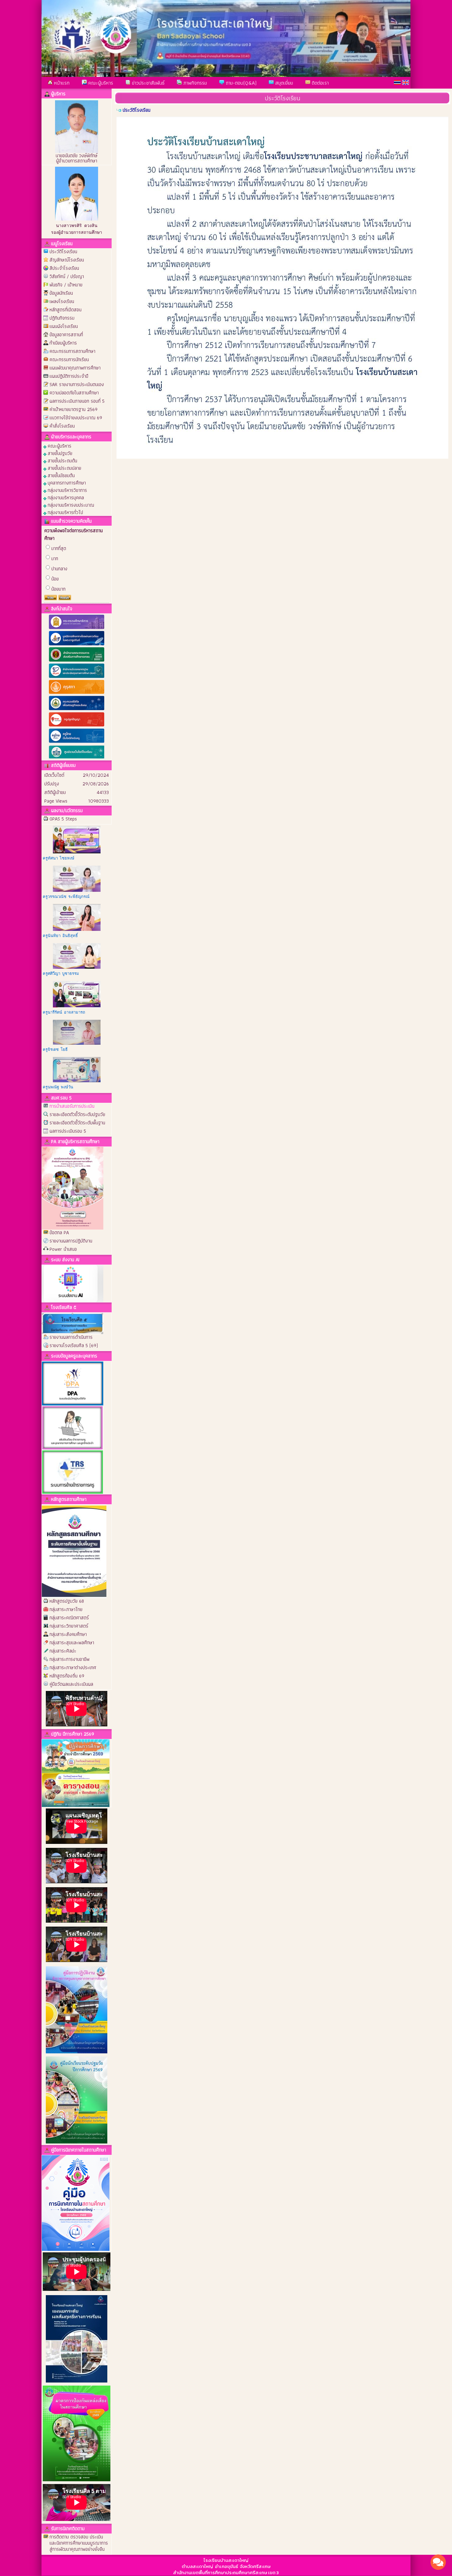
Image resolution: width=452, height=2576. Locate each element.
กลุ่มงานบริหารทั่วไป (65, 512)
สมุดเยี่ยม (283, 83)
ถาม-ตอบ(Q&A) (240, 83)
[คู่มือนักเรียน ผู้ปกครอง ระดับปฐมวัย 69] (77, 2142)
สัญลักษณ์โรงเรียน (67, 260)
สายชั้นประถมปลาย (64, 468)
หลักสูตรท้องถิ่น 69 (67, 1676)
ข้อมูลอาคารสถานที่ (66, 335)
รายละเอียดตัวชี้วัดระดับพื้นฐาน (77, 1123)
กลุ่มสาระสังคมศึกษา (68, 1634)
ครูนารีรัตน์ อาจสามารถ (64, 1012)
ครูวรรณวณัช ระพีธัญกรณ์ (66, 897)
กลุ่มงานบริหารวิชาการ (67, 490)
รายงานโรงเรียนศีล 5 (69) (74, 1345)
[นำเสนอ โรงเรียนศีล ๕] (73, 1323)
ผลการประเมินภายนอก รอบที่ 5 (77, 401)
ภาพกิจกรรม (194, 83)
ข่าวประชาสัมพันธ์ (147, 83)
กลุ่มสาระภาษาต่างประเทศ (73, 1667)
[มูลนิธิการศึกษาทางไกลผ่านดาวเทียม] (77, 645)
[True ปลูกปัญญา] (77, 726)
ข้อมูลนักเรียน (61, 293)
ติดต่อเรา (319, 83)
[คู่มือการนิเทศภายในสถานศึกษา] (76, 2202)
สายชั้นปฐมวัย (59, 453)
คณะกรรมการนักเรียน (69, 359)
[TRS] (73, 1471)
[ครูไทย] (77, 742)
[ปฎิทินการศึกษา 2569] (76, 1755)
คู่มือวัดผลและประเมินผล (71, 1684)
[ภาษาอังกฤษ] (406, 82)
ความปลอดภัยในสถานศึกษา (74, 393)
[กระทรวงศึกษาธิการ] (77, 629)
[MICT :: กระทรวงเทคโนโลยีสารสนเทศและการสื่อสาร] (77, 710)
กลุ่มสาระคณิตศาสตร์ (69, 1618)
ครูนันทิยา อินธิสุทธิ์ (60, 936)
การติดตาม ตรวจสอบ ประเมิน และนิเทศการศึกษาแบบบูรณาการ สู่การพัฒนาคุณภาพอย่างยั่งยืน (79, 2543)
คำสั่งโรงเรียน (62, 426)
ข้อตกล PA (59, 1232)
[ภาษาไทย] (397, 82)
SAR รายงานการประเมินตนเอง (77, 384)
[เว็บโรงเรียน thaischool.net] (77, 759)
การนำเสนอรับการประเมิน (72, 1106)
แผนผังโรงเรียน (64, 326)
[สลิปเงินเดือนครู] (73, 1427)
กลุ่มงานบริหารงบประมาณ (70, 505)
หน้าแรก (61, 83)
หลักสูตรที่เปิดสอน (65, 310)
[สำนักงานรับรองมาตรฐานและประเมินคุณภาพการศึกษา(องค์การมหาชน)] (77, 678)
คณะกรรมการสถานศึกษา (72, 351)
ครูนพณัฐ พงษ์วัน (58, 1087)
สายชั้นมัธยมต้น (61, 475)
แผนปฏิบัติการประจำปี (69, 376)
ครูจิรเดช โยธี (55, 1049)
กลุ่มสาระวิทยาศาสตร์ (69, 1626)
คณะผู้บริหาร (100, 83)
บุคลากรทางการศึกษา (66, 483)
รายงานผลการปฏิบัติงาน (71, 1241)
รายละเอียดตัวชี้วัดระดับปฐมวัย (77, 1114)
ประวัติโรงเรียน (63, 251)
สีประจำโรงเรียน (64, 268)
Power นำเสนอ (63, 1249)
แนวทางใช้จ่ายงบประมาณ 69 (76, 418)
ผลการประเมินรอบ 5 (68, 1131)
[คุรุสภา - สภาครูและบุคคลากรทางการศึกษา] (77, 694)
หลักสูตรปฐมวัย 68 (67, 1601)
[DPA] (73, 1383)
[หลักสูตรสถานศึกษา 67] (74, 1551)
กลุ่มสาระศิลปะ (63, 1651)
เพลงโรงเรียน (62, 301)
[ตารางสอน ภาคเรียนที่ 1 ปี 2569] (76, 1789)
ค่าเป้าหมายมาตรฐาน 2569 (73, 409)
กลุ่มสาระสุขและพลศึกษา (72, 1643)
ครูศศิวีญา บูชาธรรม (61, 973)
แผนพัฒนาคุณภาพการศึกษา (75, 368)
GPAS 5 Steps (63, 819)
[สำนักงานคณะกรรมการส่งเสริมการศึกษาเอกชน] (77, 661)
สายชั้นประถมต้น (62, 460)
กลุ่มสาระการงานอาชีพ (69, 1659)
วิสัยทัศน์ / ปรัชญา (67, 276)
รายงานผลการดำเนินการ (71, 1337)
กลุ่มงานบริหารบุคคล (65, 497)
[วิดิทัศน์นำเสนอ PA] (73, 1188)
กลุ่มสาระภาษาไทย (66, 1609)
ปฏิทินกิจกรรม (62, 318)
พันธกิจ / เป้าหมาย (66, 285)
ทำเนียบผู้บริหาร (63, 343)
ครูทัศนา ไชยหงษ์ (59, 858)
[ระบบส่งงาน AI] (73, 1283)
